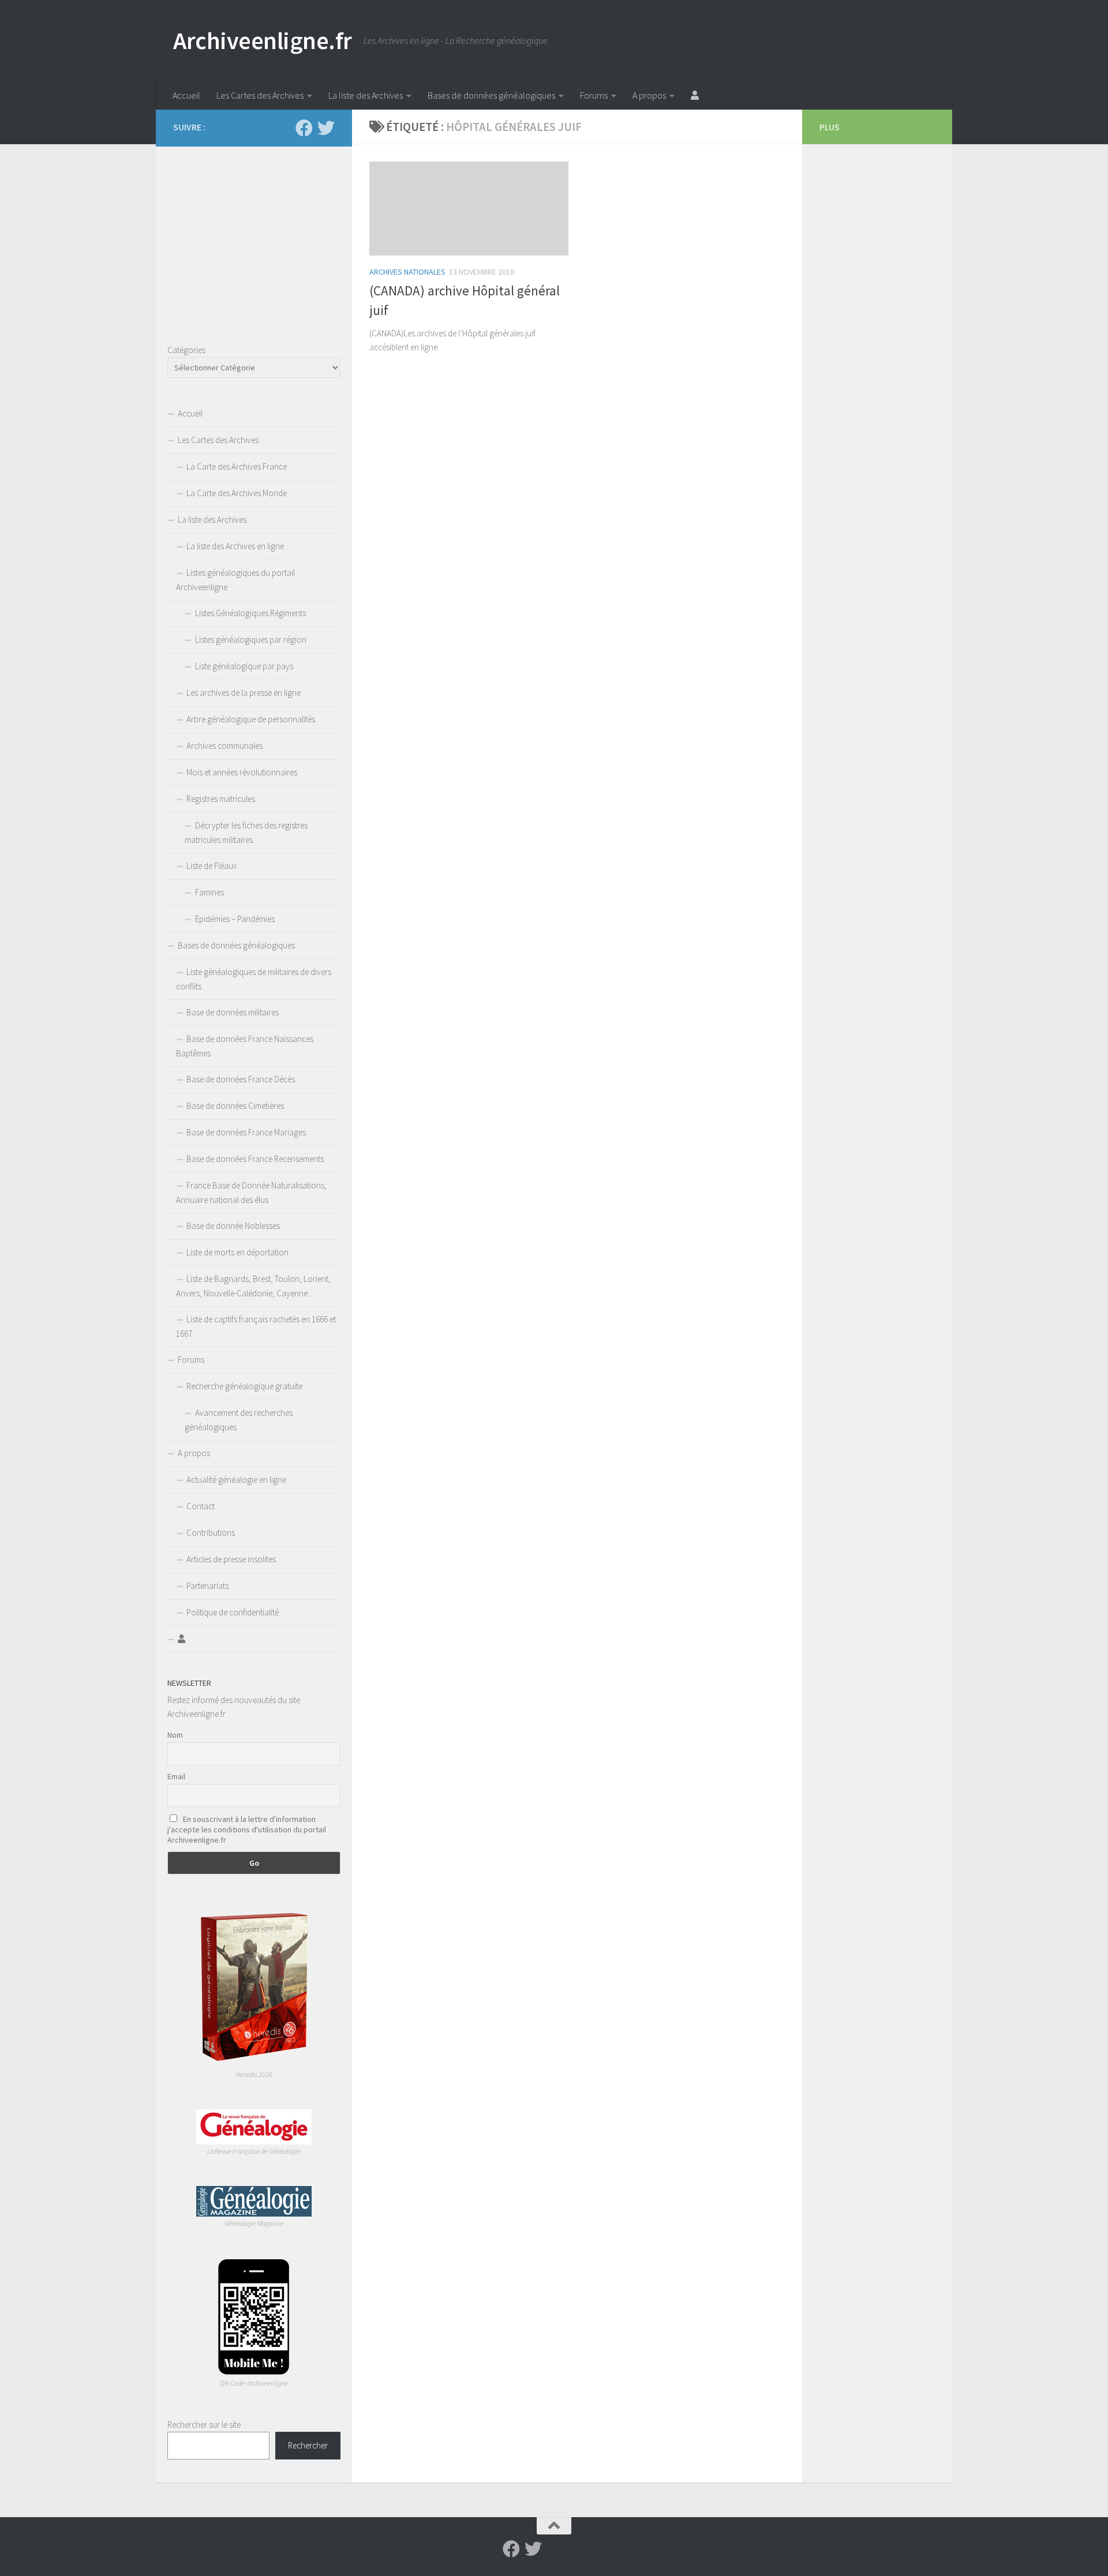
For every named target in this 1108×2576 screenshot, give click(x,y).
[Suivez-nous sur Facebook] (304, 128)
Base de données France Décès (241, 1079)
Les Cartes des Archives (260, 95)
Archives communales (224, 746)
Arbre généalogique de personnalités (251, 719)
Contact (201, 1506)
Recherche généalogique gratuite (244, 1386)
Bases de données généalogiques (491, 95)
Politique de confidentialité (233, 1612)
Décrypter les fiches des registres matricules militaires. (246, 833)
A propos (649, 95)
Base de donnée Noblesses (233, 1226)
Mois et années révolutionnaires (242, 772)
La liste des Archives (366, 95)
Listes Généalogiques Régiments (250, 613)
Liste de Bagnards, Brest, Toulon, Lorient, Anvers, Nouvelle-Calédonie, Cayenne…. (253, 1286)
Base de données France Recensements (255, 1159)
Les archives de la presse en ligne (244, 693)
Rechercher (308, 2445)
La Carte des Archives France (237, 466)
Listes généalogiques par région (251, 640)
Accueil (186, 95)
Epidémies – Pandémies (235, 919)
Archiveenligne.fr (263, 40)
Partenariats (207, 1586)
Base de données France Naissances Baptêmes (245, 1046)
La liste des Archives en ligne (235, 546)
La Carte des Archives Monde (237, 493)
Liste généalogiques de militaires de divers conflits (254, 979)
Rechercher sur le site (204, 2425)
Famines (209, 892)
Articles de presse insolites (231, 1559)
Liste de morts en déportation (237, 1252)
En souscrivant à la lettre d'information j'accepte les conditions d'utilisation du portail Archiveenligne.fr (247, 1829)
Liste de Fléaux (212, 866)
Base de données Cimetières (235, 1106)
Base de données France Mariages (246, 1132)
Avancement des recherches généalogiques (239, 1420)
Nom (175, 1735)
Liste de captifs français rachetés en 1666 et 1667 (256, 1326)
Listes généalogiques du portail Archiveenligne (235, 580)
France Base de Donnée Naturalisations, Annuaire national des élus (251, 1193)
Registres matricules (221, 799)
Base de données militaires (233, 1012)
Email (176, 1776)
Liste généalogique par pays (244, 666)
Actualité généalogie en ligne (236, 1480)
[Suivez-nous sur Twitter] (326, 128)
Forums (594, 95)
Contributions (211, 1533)
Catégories (186, 350)
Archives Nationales (407, 272)
